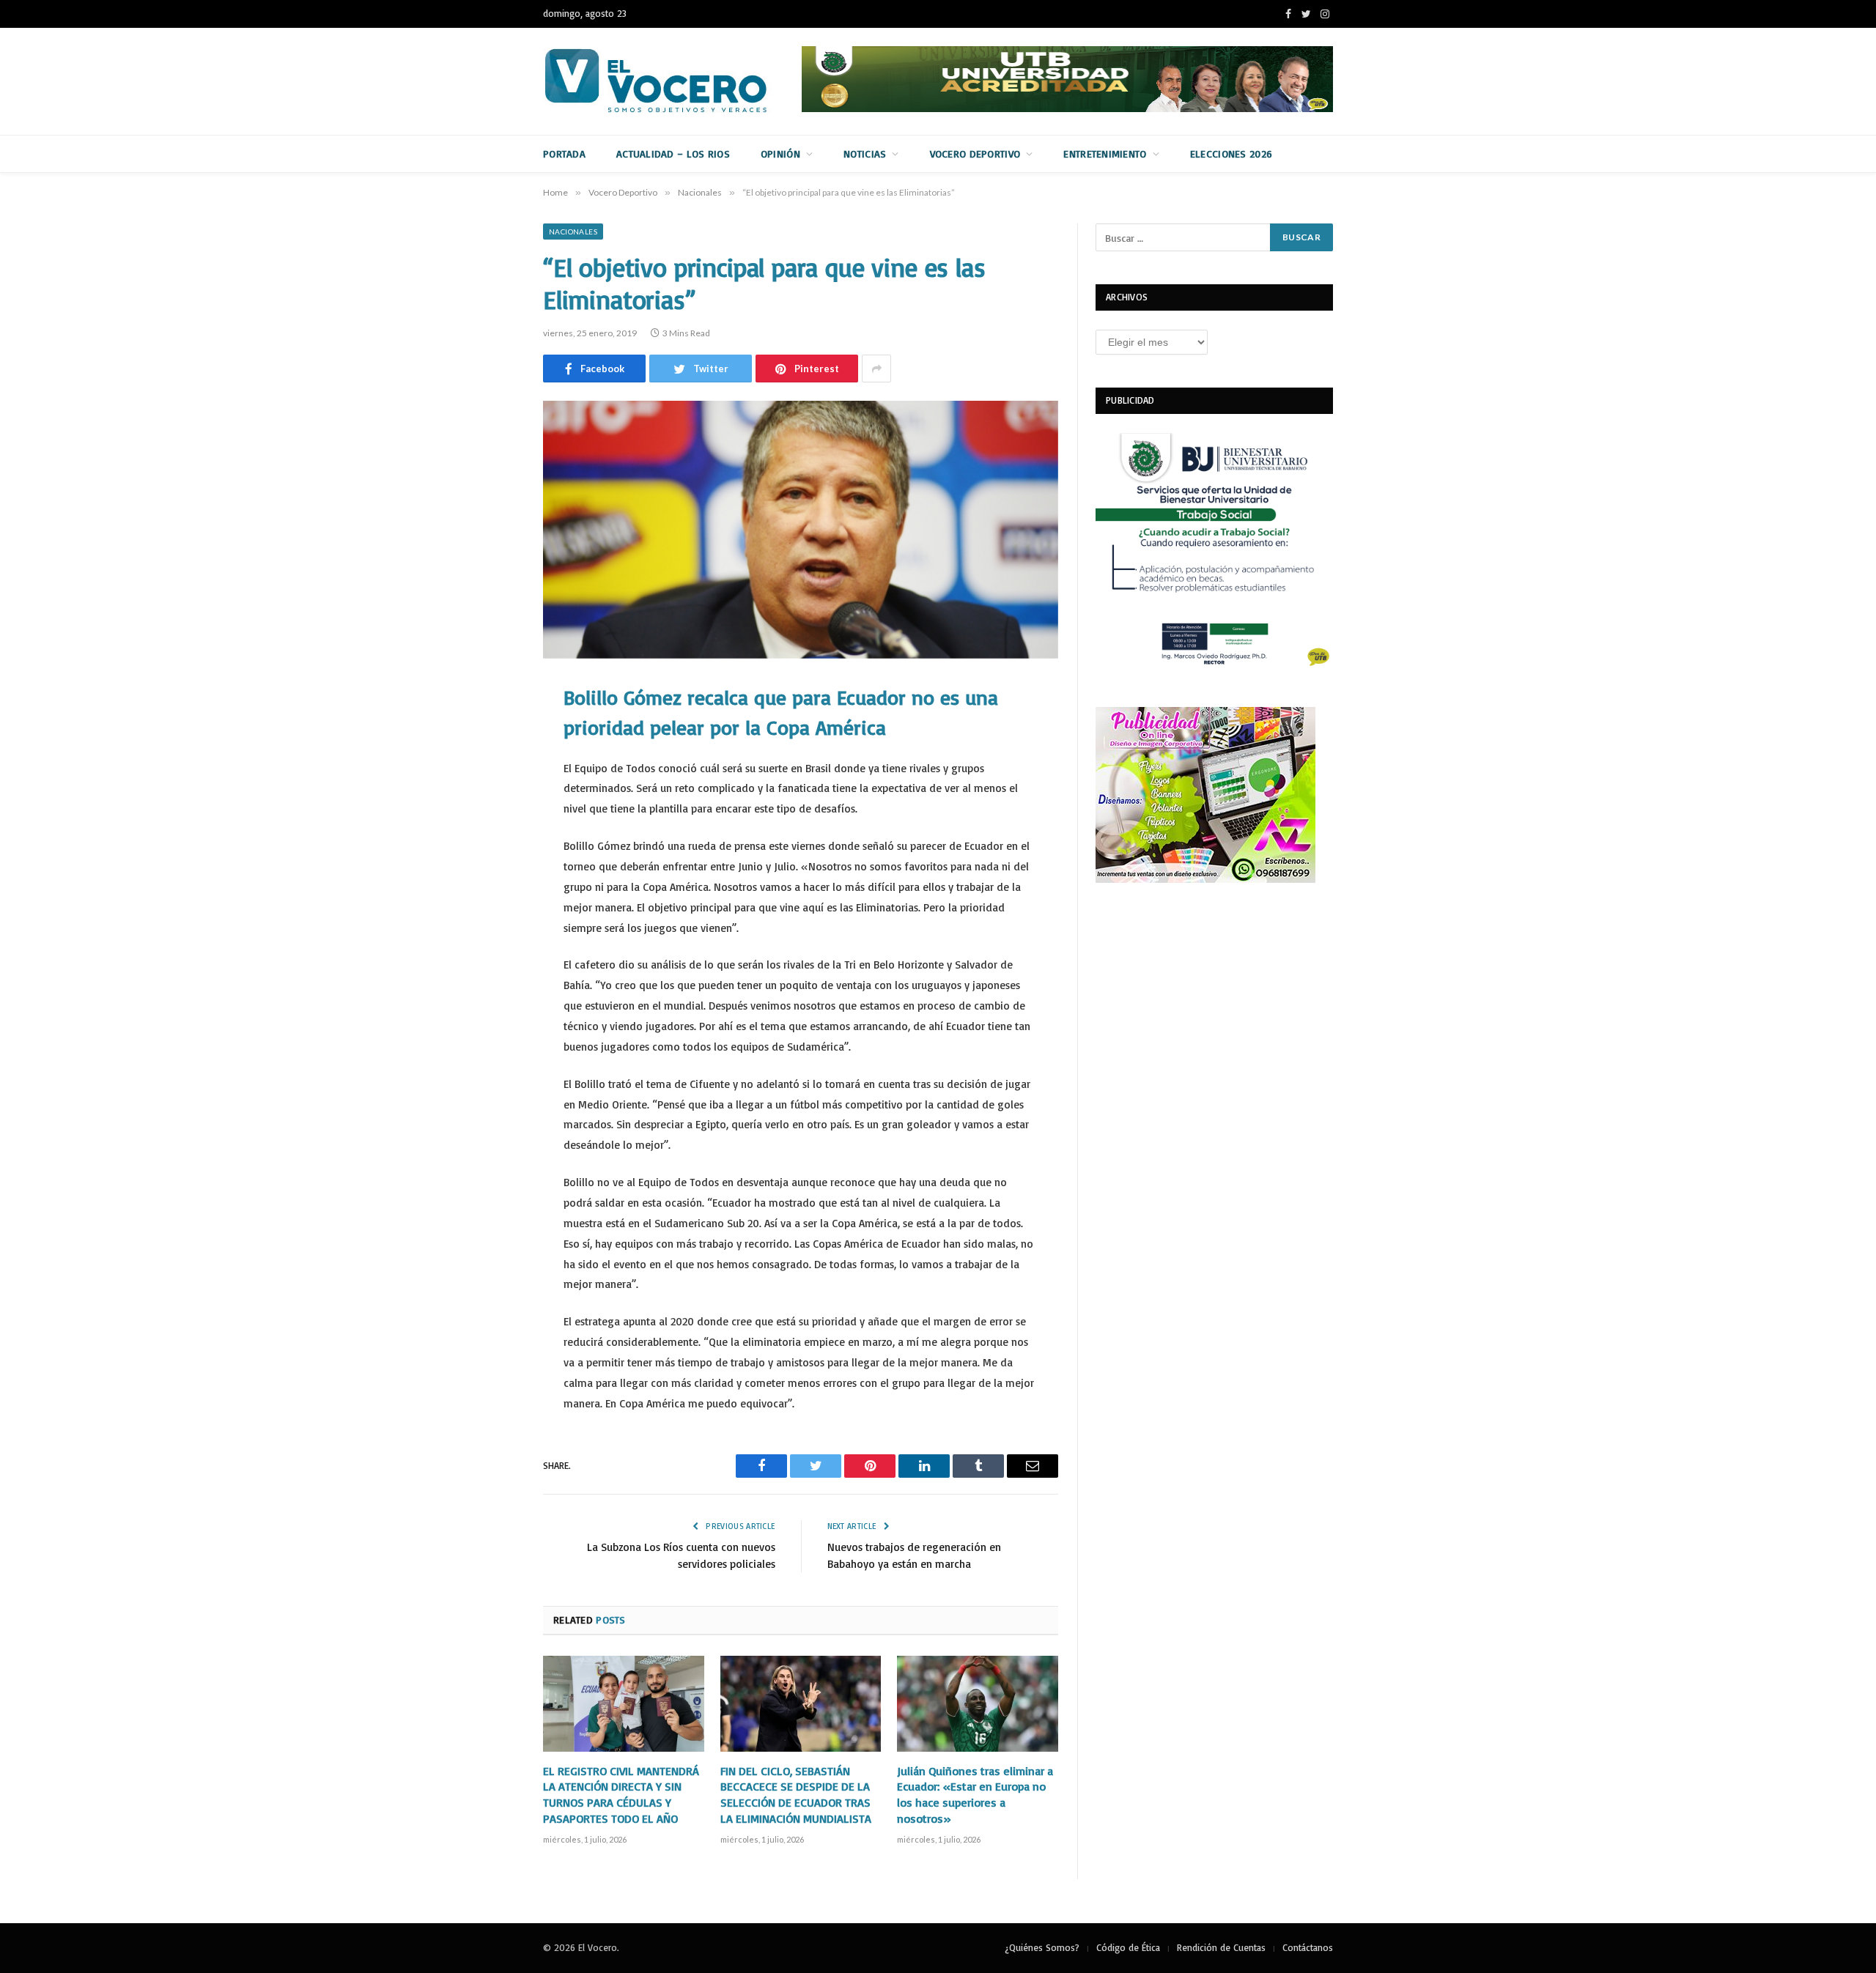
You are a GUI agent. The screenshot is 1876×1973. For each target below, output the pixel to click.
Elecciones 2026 (1231, 153)
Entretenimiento (1105, 153)
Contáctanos (1308, 1947)
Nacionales (573, 232)
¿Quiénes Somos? (1042, 1947)
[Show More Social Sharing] (876, 369)
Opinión (780, 153)
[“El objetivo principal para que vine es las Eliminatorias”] (801, 530)
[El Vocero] (668, 81)
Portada (564, 153)
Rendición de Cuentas (1221, 1947)
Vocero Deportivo (975, 153)
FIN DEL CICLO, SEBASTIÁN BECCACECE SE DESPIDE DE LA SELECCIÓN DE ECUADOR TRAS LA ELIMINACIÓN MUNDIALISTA (796, 1795)
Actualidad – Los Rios (673, 153)
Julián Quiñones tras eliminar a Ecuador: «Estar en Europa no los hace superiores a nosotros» (975, 1795)
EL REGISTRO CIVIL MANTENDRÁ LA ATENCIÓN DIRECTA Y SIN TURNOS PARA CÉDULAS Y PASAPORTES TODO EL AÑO (621, 1795)
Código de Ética (1128, 1947)
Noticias (865, 153)
